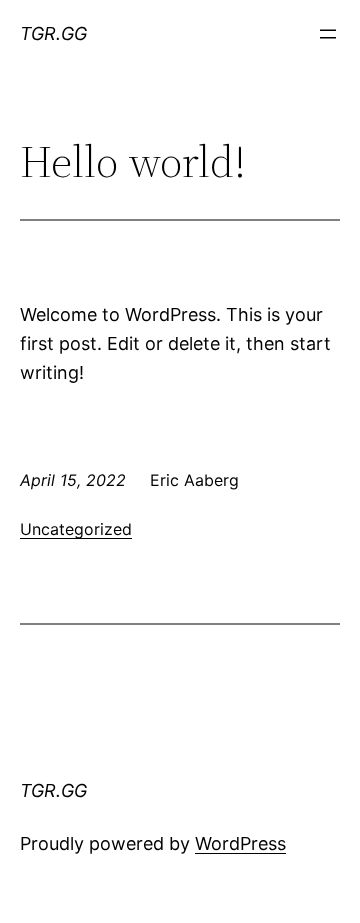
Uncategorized (76, 529)
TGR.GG (53, 33)
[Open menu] (328, 34)
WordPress (240, 843)
